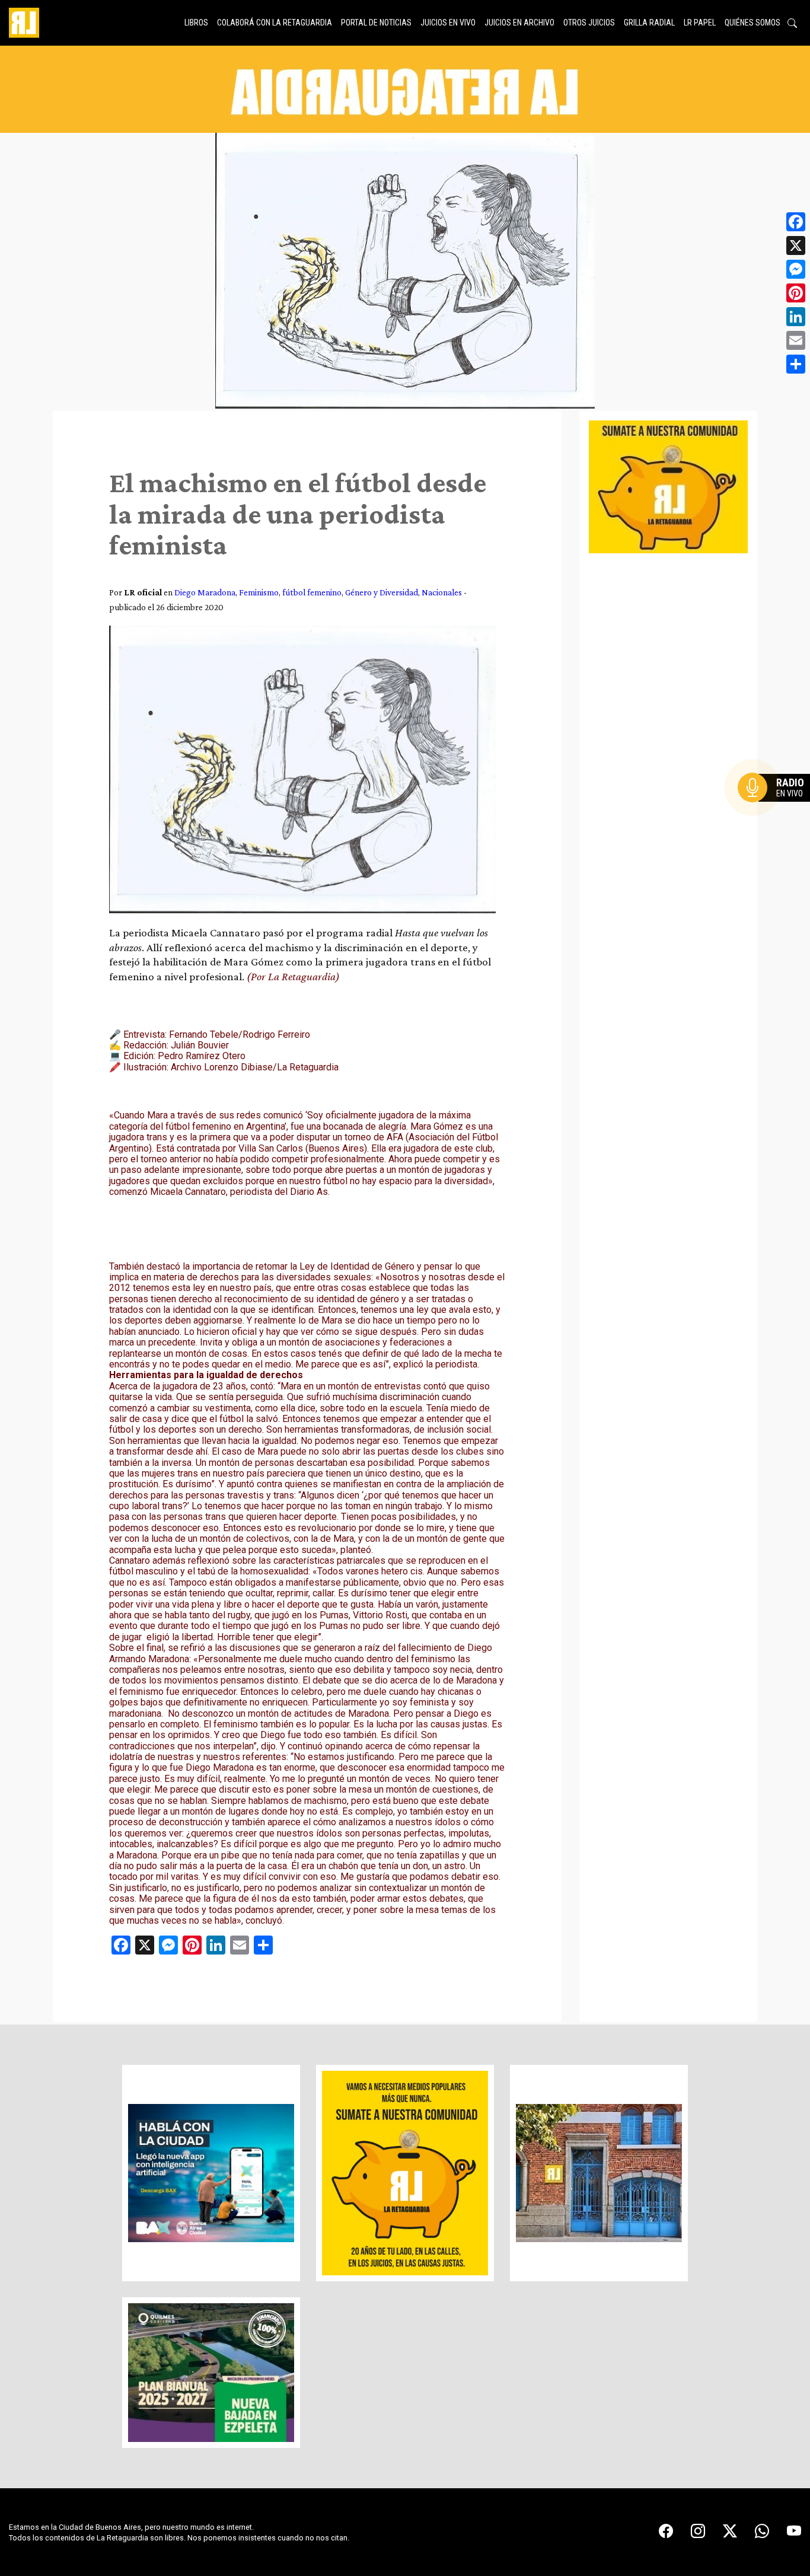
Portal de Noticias (376, 23)
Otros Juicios (589, 23)
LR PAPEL (700, 23)
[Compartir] (796, 364)
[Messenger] (796, 269)
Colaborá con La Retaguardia (275, 23)
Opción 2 (777, 811)
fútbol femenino (312, 592)
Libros (196, 23)
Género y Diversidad (382, 592)
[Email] (796, 340)
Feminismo (259, 592)
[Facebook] (796, 222)
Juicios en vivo (448, 23)
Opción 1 (777, 806)
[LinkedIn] (796, 317)
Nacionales (442, 592)
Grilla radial (649, 23)
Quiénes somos (752, 23)
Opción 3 (777, 816)
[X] (796, 246)
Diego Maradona (205, 592)
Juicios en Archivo (519, 23)
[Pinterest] (796, 293)
